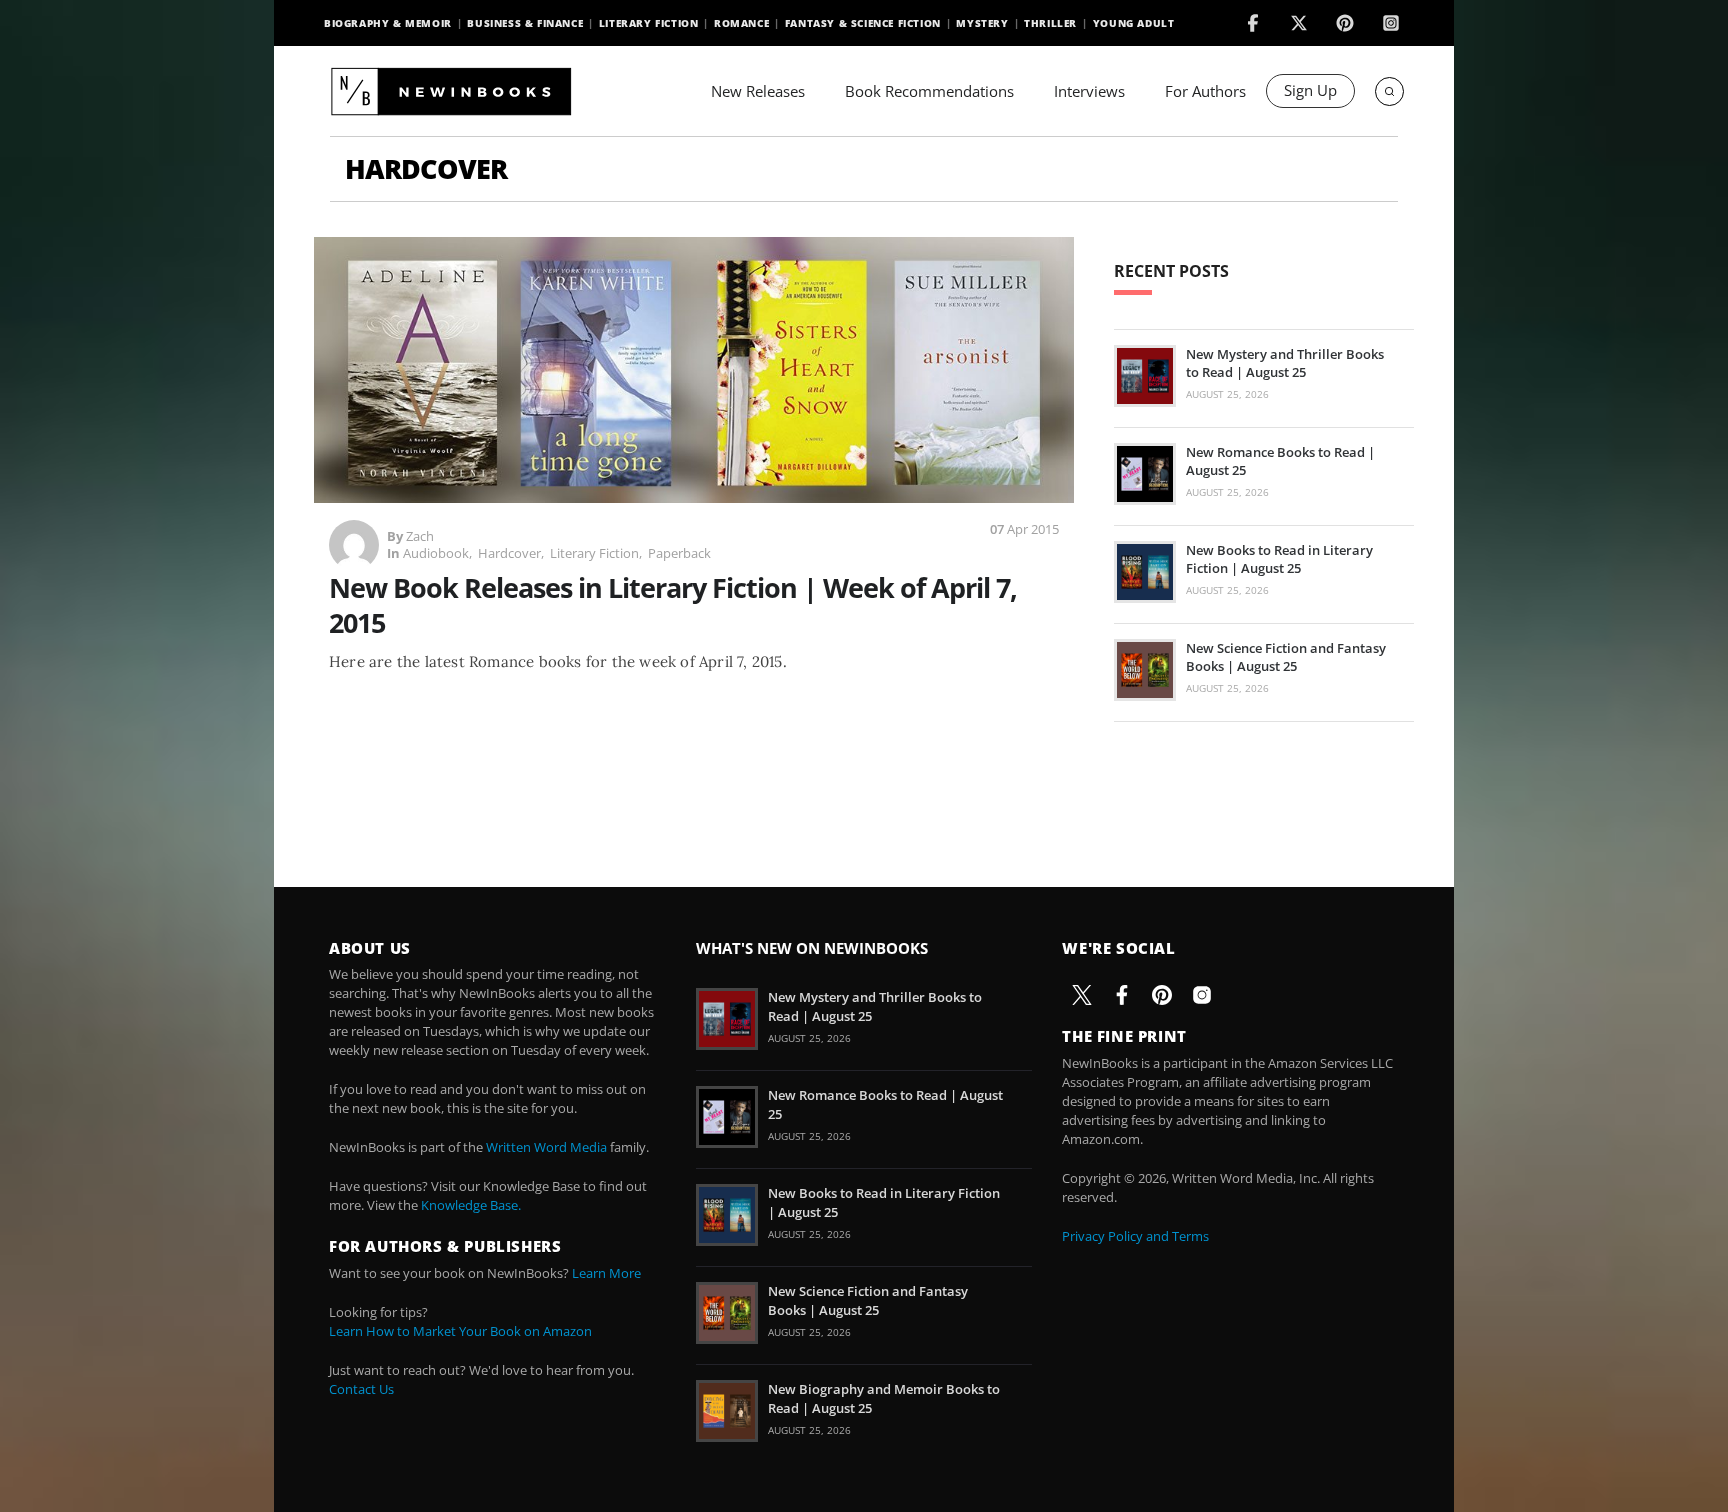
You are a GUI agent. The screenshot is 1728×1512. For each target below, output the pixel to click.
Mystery (982, 23)
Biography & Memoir (388, 23)
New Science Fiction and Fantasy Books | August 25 (1286, 657)
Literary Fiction (649, 23)
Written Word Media (546, 1147)
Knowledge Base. (471, 1205)
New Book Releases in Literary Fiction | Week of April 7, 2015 (673, 605)
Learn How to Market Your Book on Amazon (460, 1331)
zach (420, 536)
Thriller (1050, 23)
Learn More (606, 1273)
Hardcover (509, 553)
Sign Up (1310, 90)
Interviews (1089, 91)
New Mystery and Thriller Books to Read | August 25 (1285, 363)
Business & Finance (525, 23)
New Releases (758, 91)
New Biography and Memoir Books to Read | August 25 (884, 1398)
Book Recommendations (929, 91)
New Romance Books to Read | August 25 (1280, 461)
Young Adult (1134, 23)
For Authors (1205, 91)
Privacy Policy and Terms (1135, 1236)
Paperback (679, 553)
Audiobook (436, 553)
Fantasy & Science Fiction (863, 23)
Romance (741, 23)
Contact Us (361, 1389)
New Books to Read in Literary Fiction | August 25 (1279, 559)
